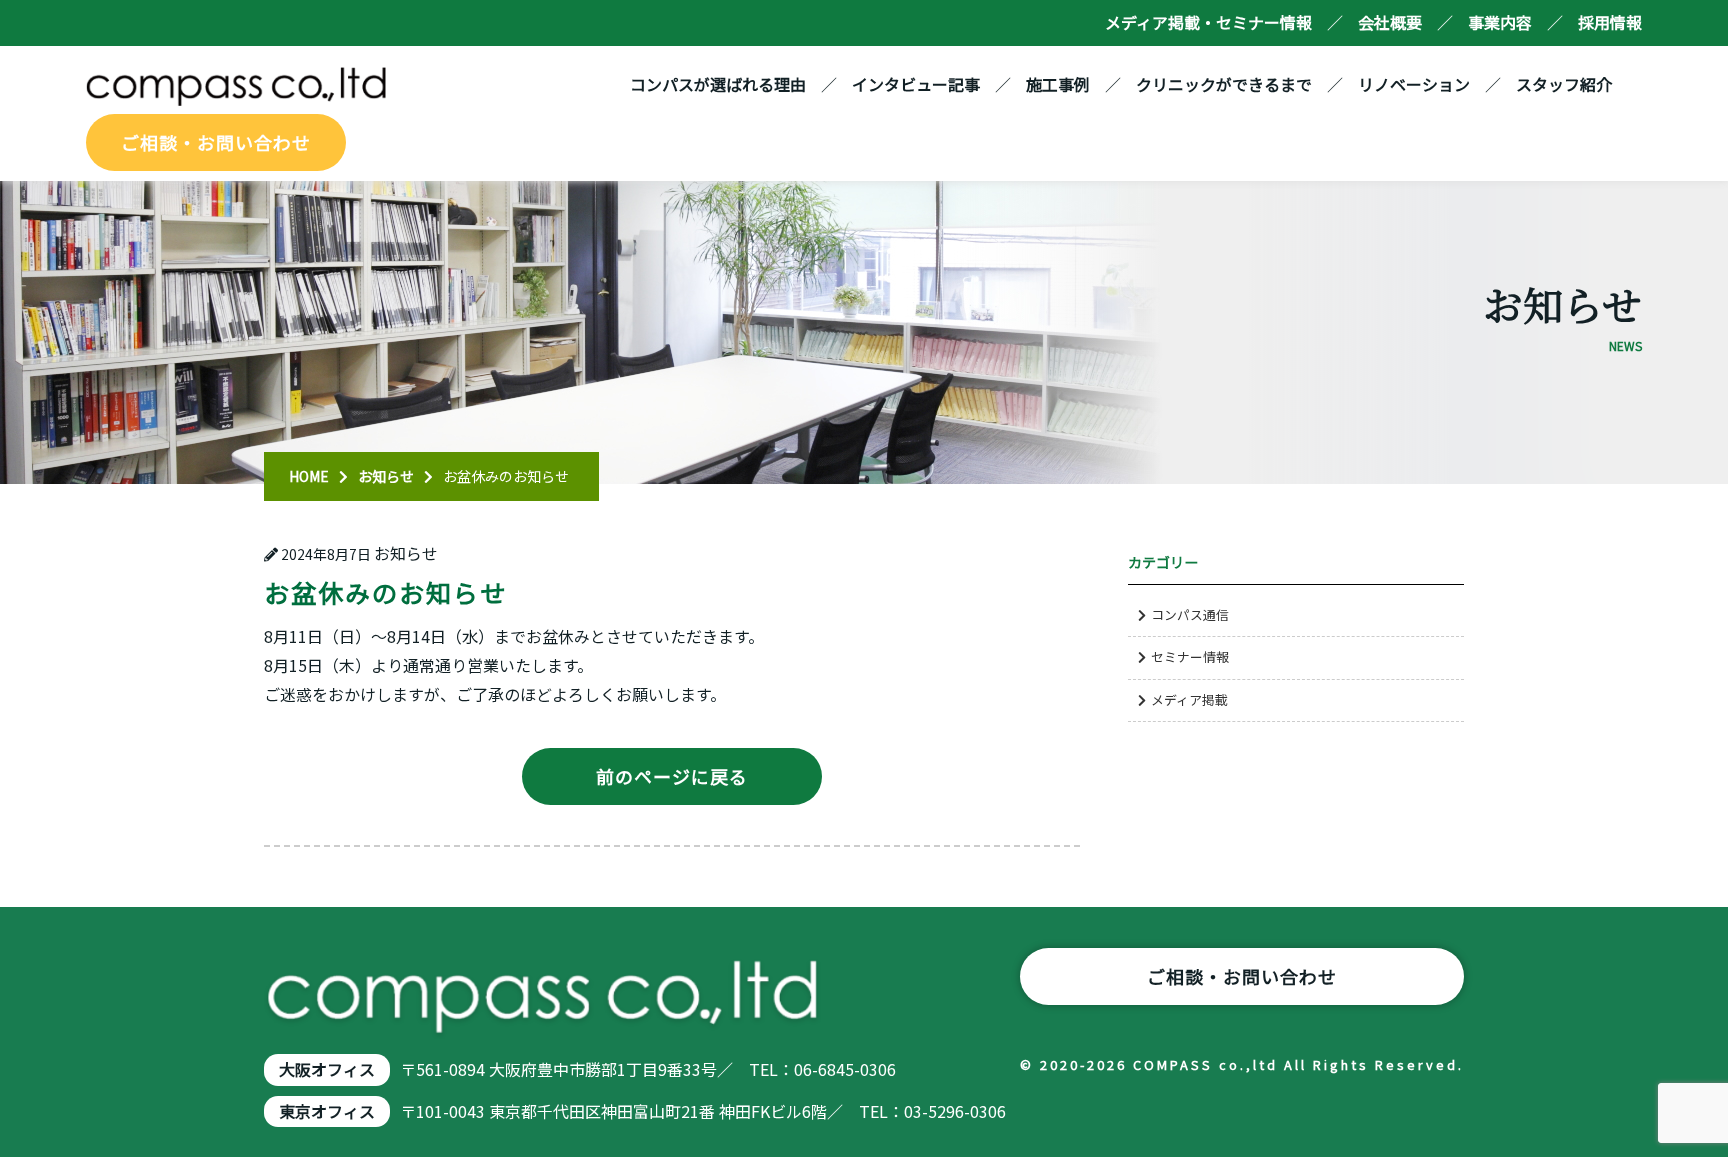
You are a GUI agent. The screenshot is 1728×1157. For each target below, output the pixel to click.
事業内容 (1500, 22)
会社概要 (1390, 22)
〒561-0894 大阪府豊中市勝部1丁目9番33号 (558, 1069)
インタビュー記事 (916, 84)
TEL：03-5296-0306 (932, 1111)
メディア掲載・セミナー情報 (1208, 22)
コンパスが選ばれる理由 (718, 84)
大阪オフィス (327, 1069)
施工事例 (1058, 84)
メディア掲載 (1189, 699)
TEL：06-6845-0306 (822, 1069)
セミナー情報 (1190, 656)
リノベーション (1414, 84)
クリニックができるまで (1224, 84)
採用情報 (1610, 22)
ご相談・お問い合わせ (216, 142)
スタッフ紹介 (1564, 84)
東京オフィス (327, 1111)
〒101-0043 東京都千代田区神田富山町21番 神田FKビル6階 (613, 1111)
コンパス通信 (1190, 614)
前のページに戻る (672, 776)
